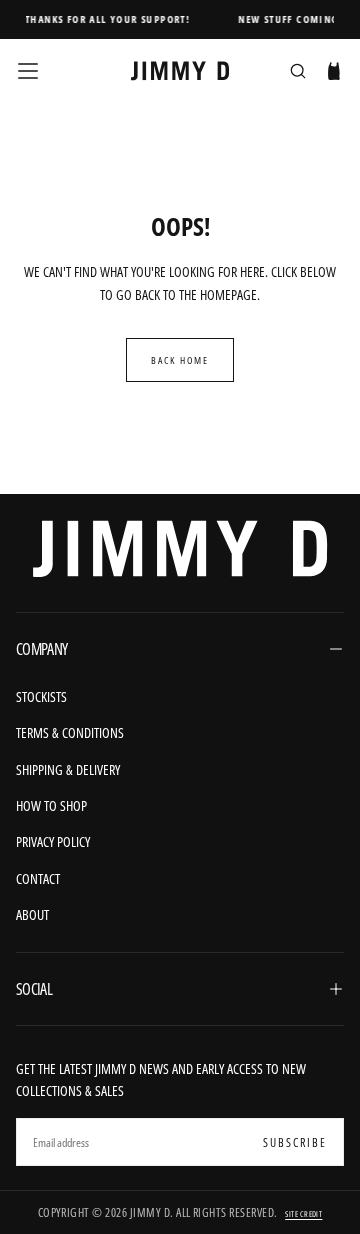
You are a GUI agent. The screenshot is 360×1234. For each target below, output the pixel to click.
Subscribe (295, 1142)
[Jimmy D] (180, 549)
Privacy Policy (53, 841)
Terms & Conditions (70, 732)
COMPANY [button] (42, 649)
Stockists (41, 696)
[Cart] (334, 73)
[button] (28, 71)
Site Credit (303, 1213)
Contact (38, 878)
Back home (180, 360)
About (32, 914)
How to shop (51, 805)
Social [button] (34, 989)
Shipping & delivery (68, 769)
